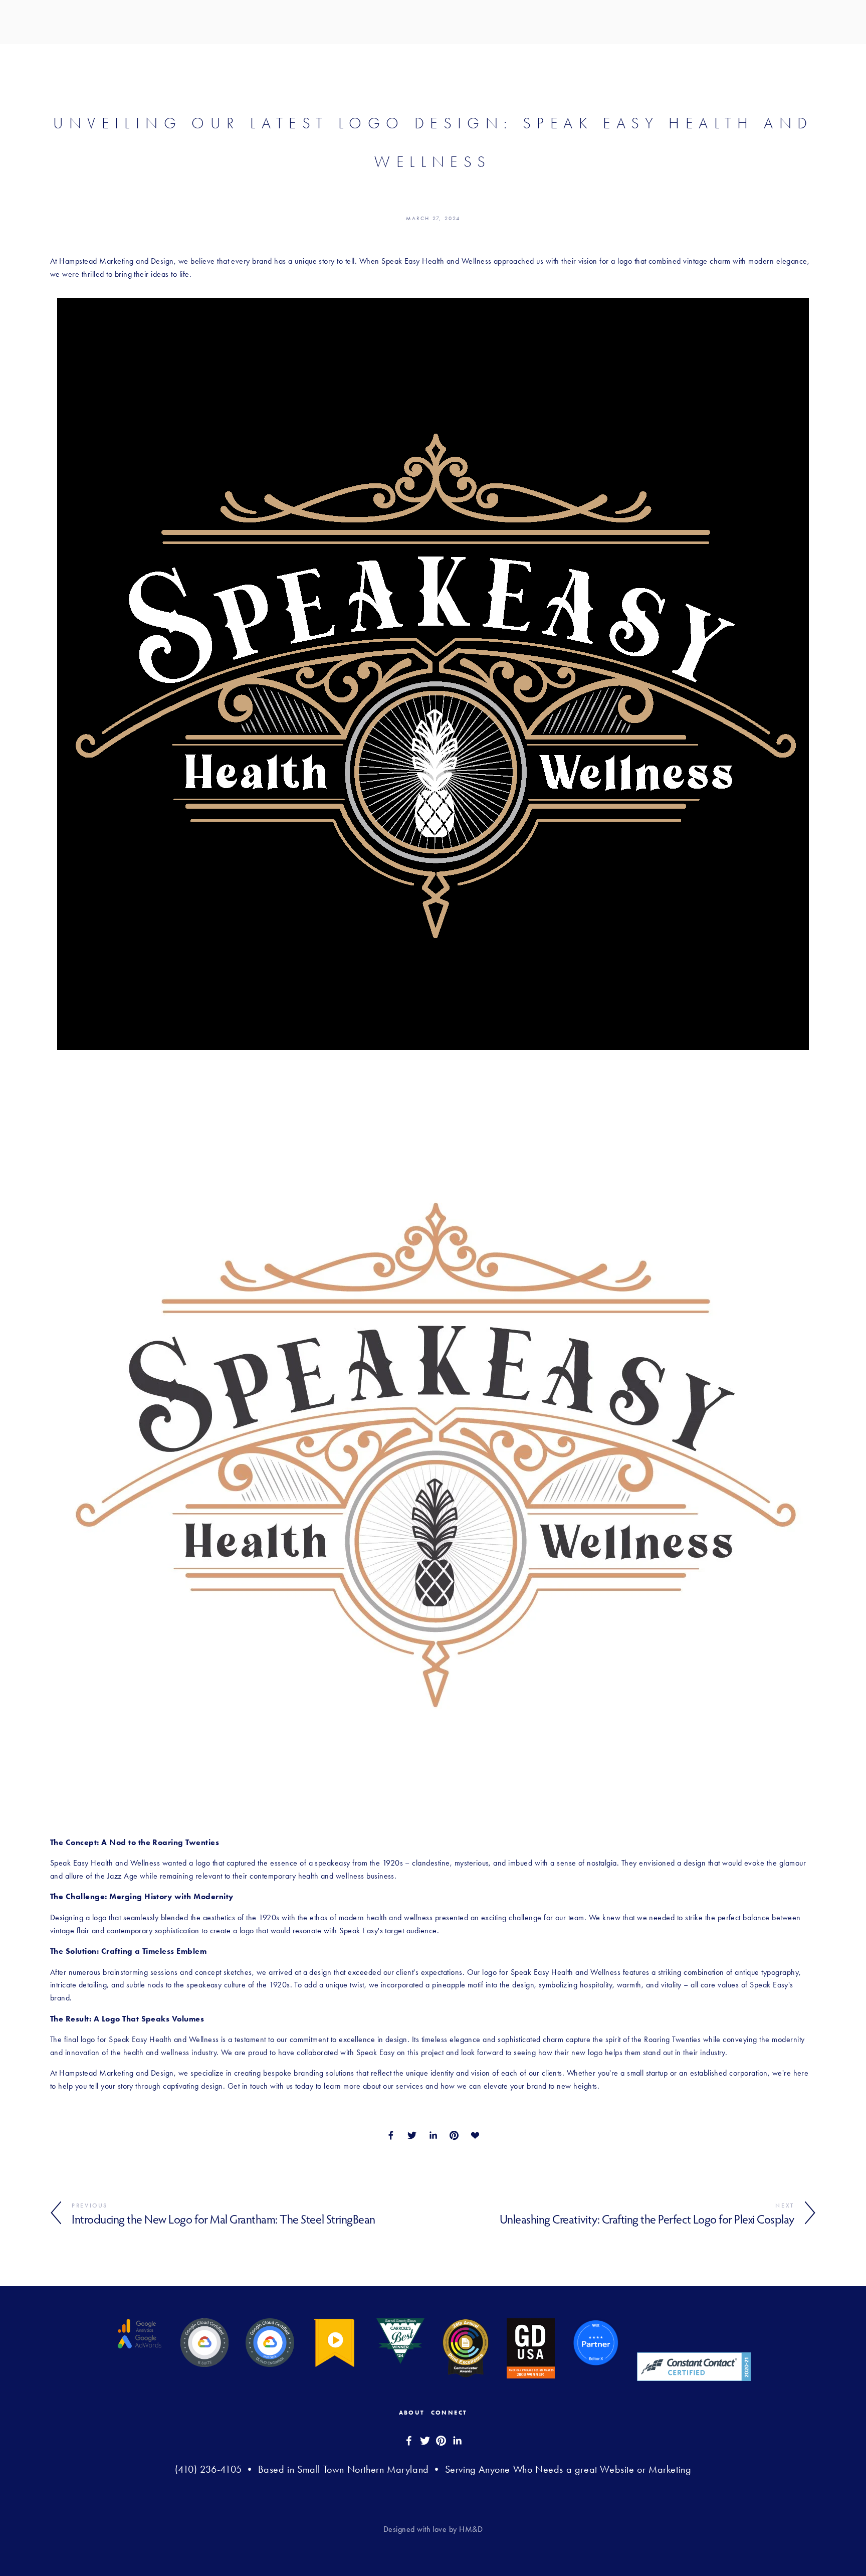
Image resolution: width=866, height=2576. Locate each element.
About (412, 2413)
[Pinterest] (441, 2441)
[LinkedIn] (457, 2441)
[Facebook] (409, 2441)
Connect (449, 2413)
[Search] (54, 22)
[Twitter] (425, 2441)
